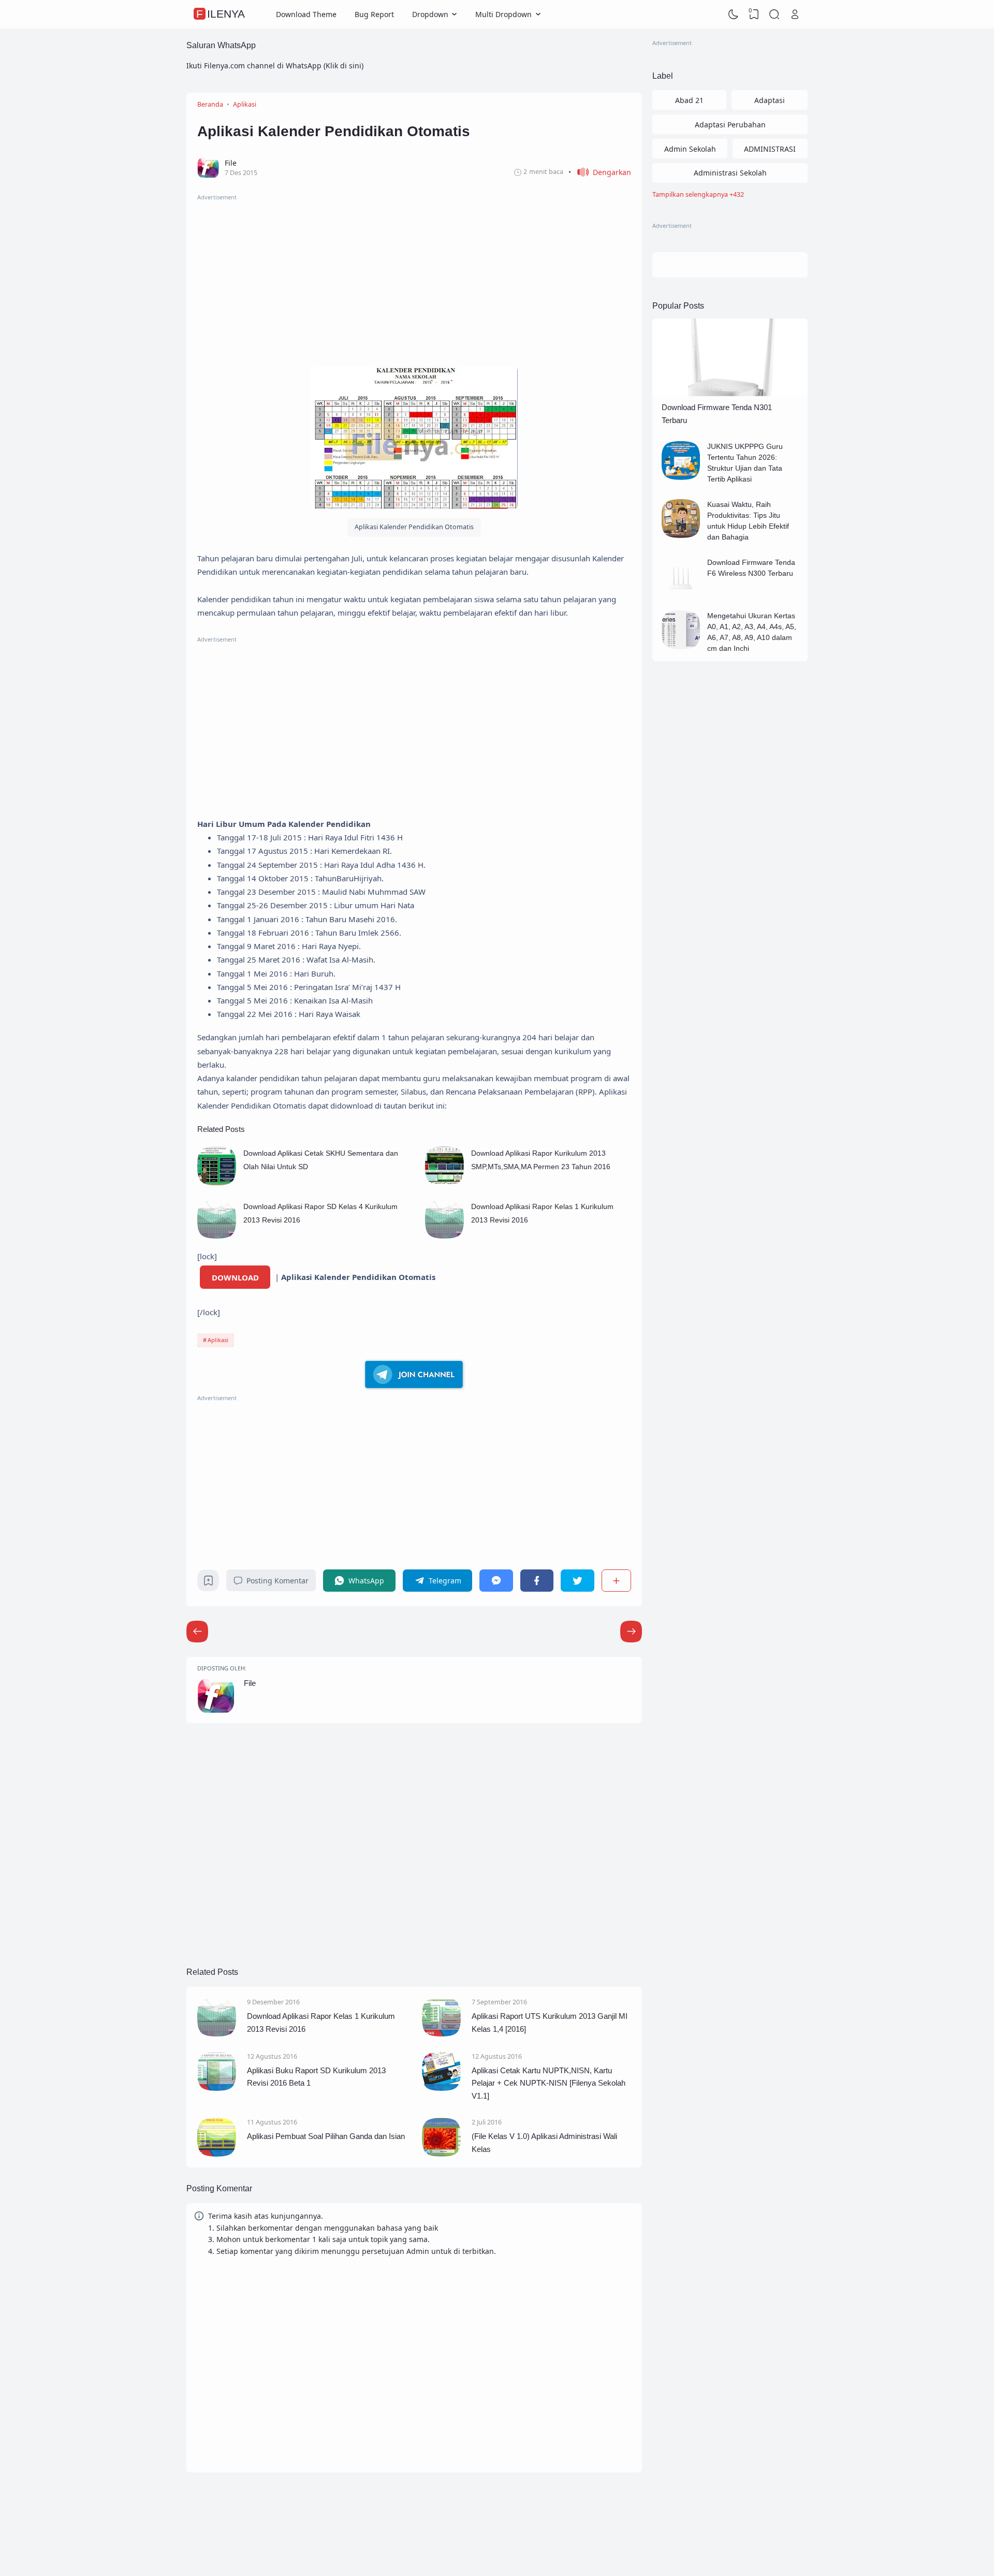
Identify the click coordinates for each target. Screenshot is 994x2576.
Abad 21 (689, 100)
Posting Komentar (277, 1581)
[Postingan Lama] (197, 1632)
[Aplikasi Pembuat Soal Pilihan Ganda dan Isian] (217, 2154)
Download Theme (306, 14)
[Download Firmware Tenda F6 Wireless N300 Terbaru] (681, 593)
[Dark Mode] (734, 14)
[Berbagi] (616, 1581)
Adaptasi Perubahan (730, 125)
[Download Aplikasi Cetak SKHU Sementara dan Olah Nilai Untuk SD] (217, 1182)
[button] (600, 172)
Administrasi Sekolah (730, 173)
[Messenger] (496, 1581)
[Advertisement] (414, 275)
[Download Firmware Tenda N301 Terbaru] (730, 393)
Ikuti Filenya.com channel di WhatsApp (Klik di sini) (275, 66)
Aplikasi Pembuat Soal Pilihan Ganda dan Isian (326, 2136)
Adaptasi (770, 100)
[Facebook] (537, 1581)
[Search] (774, 14)
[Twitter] (577, 1581)
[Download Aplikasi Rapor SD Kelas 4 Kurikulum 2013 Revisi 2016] (217, 1236)
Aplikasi (218, 1340)
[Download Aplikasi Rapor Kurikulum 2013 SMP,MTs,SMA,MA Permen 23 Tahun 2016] (444, 1182)
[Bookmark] (208, 1583)
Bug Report (374, 14)
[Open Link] (795, 14)
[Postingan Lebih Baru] (631, 1632)
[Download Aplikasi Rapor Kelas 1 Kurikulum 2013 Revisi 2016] (444, 1236)
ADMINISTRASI (770, 149)
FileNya (221, 14)
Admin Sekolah (690, 149)
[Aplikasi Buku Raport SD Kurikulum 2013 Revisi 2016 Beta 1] (217, 2088)
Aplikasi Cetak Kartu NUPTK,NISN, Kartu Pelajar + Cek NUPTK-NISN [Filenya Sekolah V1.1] (549, 2083)
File (250, 1683)
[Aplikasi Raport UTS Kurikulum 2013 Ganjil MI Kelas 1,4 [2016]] (441, 2034)
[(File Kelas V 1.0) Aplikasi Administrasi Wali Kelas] (441, 2154)
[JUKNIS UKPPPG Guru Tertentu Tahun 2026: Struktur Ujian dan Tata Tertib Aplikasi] (681, 477)
